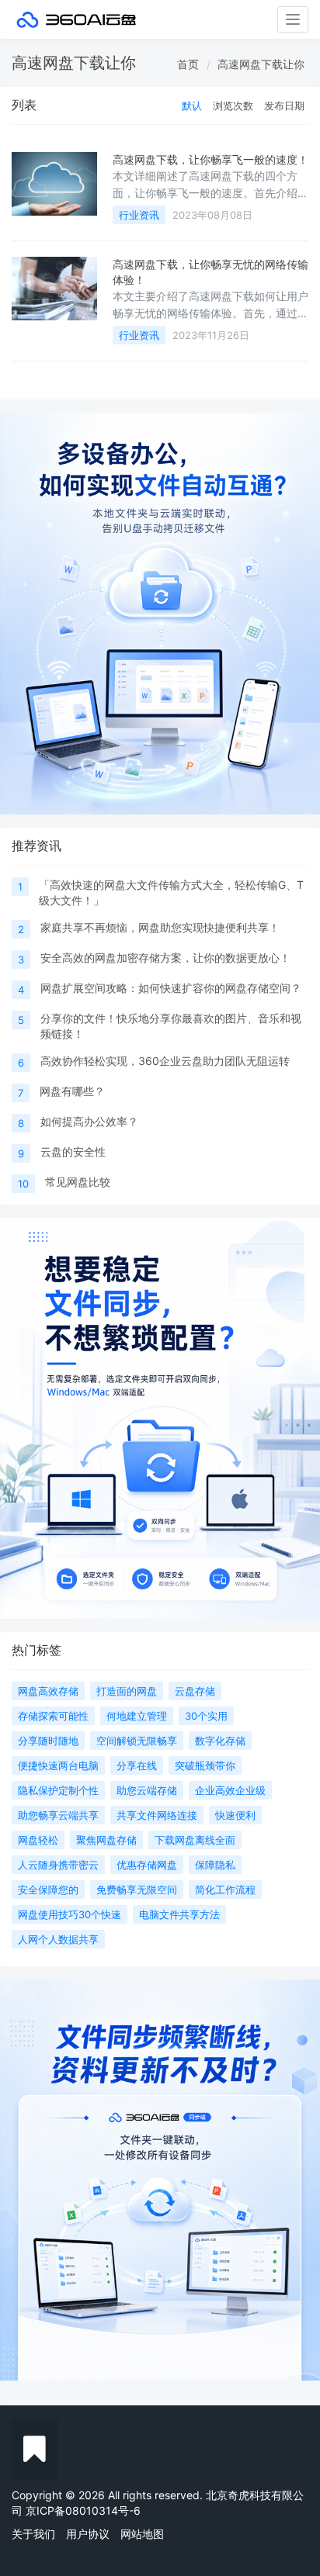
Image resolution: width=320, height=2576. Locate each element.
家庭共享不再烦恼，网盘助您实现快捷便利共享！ (160, 927)
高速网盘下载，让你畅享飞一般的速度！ (210, 159)
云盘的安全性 (73, 1151)
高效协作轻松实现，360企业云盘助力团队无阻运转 (165, 1061)
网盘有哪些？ (72, 1091)
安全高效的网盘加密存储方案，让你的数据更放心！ (165, 958)
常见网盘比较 (78, 1182)
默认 (192, 105)
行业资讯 (139, 215)
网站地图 (142, 2534)
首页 (188, 64)
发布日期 (284, 105)
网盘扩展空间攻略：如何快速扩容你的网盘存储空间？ (171, 988)
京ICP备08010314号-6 (83, 2510)
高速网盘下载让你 (261, 64)
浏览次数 (233, 105)
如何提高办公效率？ (89, 1121)
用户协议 (88, 2534)
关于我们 (33, 2534)
